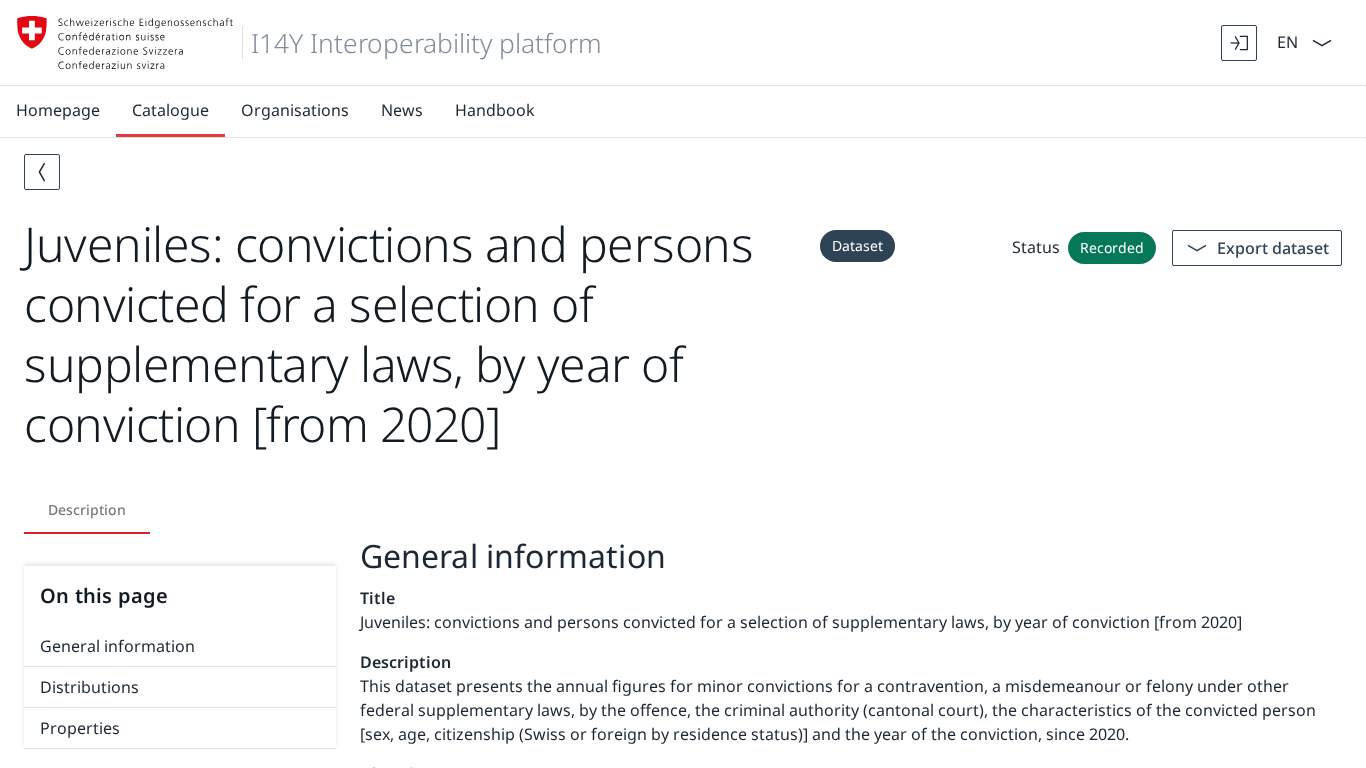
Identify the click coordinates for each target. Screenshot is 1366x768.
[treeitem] (180, 646)
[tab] (87, 510)
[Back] (42, 172)
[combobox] (1285, 40)
